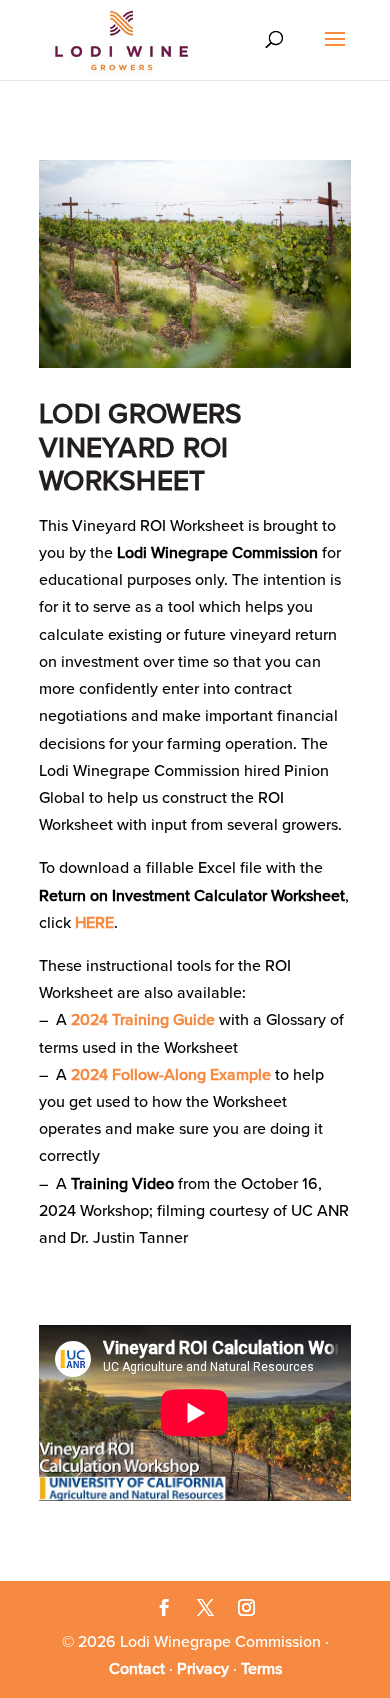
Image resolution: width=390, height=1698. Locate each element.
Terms (261, 1669)
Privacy (203, 1669)
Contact (137, 1669)
